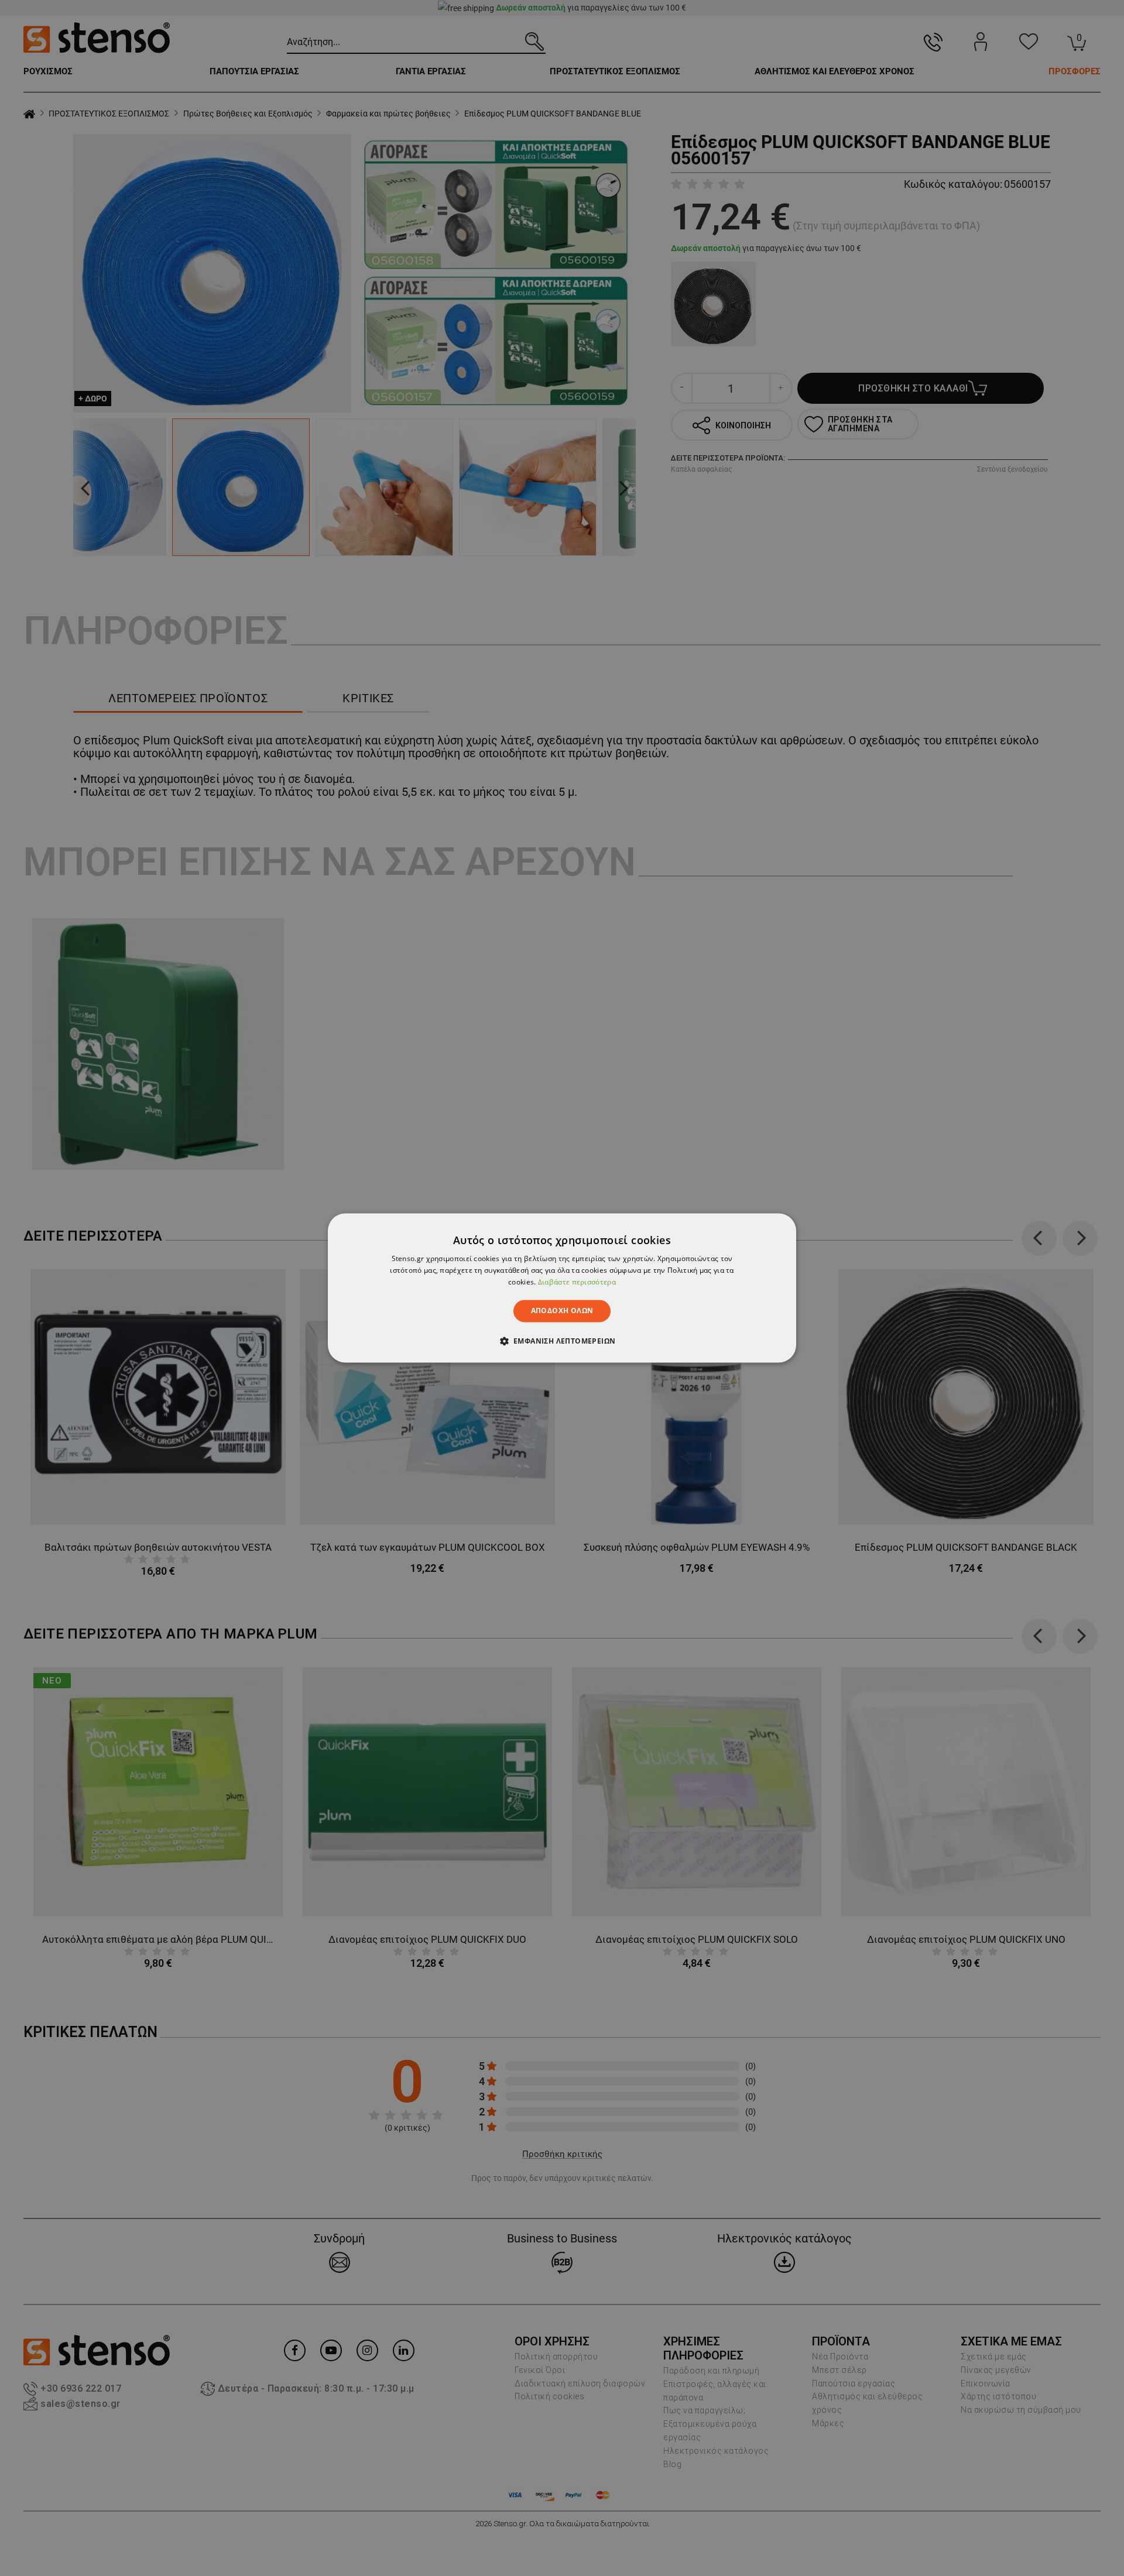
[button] (562, 1341)
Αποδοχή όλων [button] (562, 1311)
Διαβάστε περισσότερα (577, 1282)
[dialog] (562, 1288)
